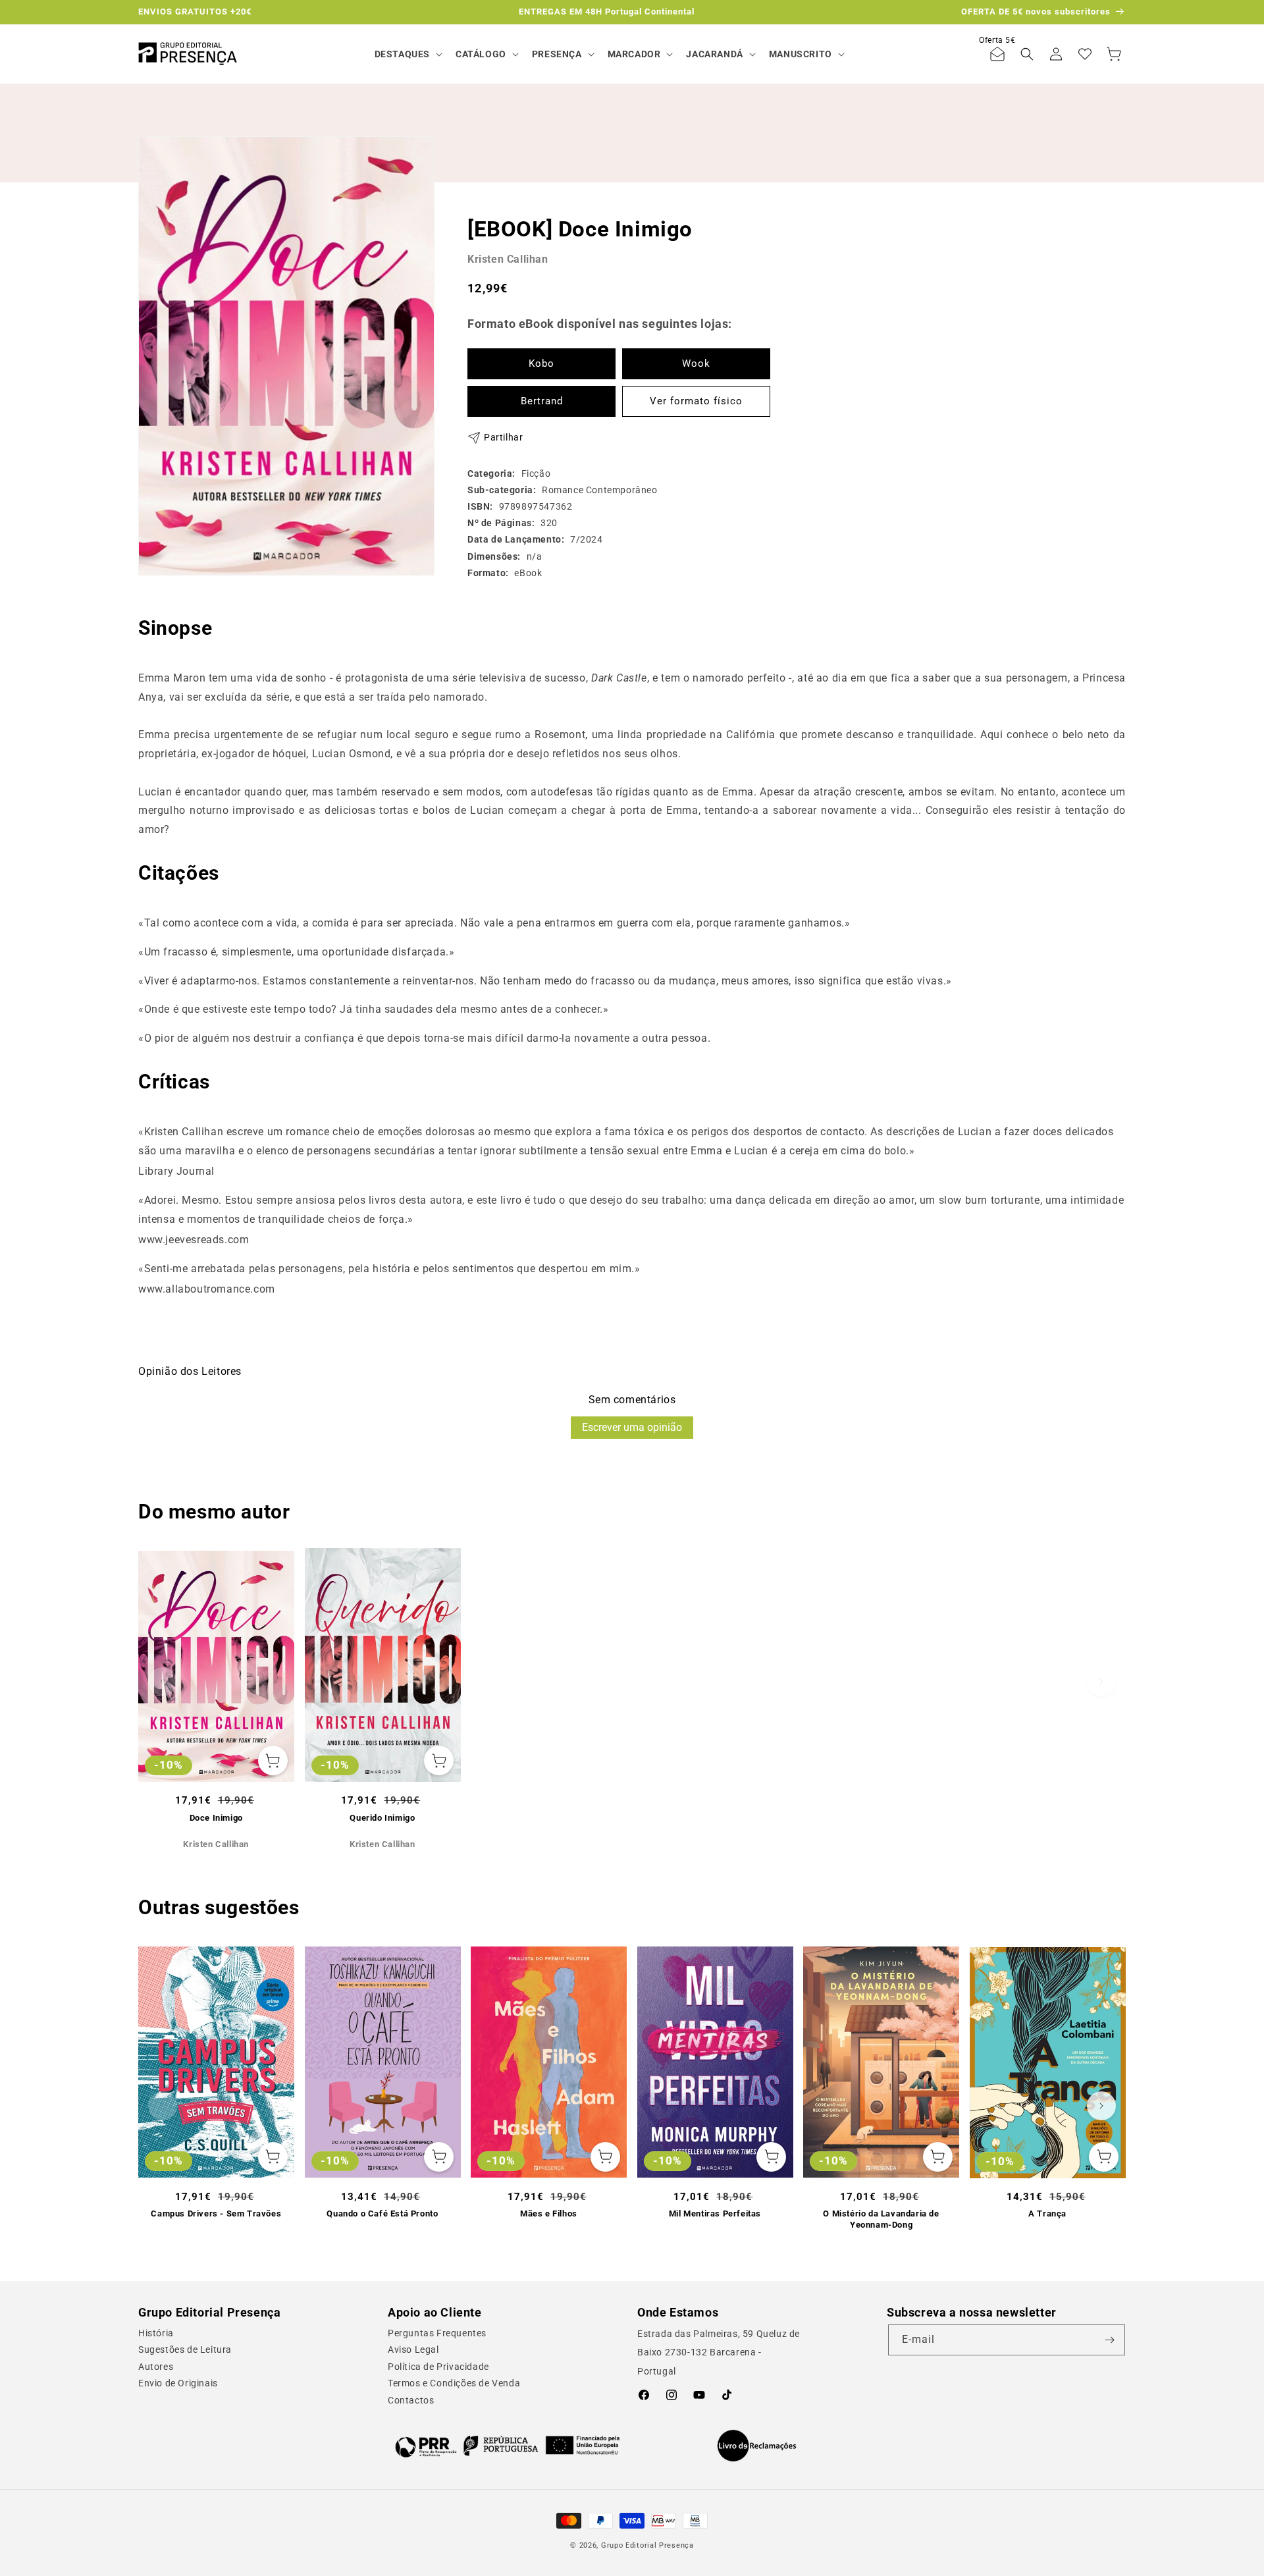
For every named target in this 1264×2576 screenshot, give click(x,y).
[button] (407, 54)
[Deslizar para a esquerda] (163, 1682)
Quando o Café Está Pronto (382, 2214)
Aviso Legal (413, 2349)
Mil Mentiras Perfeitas (715, 2214)
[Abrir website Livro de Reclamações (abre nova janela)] (757, 2446)
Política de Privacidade (438, 2367)
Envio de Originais (178, 2383)
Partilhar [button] (503, 437)
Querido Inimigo (382, 1818)
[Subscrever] (1110, 2340)
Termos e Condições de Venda (454, 2383)
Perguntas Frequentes (437, 2333)
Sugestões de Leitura (185, 2349)
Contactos (411, 2400)
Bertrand (542, 401)
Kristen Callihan (508, 259)
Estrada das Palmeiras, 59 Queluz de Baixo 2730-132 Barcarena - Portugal (719, 2353)
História (156, 2333)
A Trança (1047, 2214)
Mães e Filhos (549, 2214)
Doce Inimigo (216, 1818)
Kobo (541, 363)
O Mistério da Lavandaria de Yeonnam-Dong (881, 2219)
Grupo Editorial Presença (647, 2545)
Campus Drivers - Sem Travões (216, 2214)
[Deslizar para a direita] (1101, 1682)
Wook (696, 363)
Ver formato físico (696, 401)
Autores (156, 2367)
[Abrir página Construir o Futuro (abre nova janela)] (507, 2446)
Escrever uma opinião (632, 1427)
